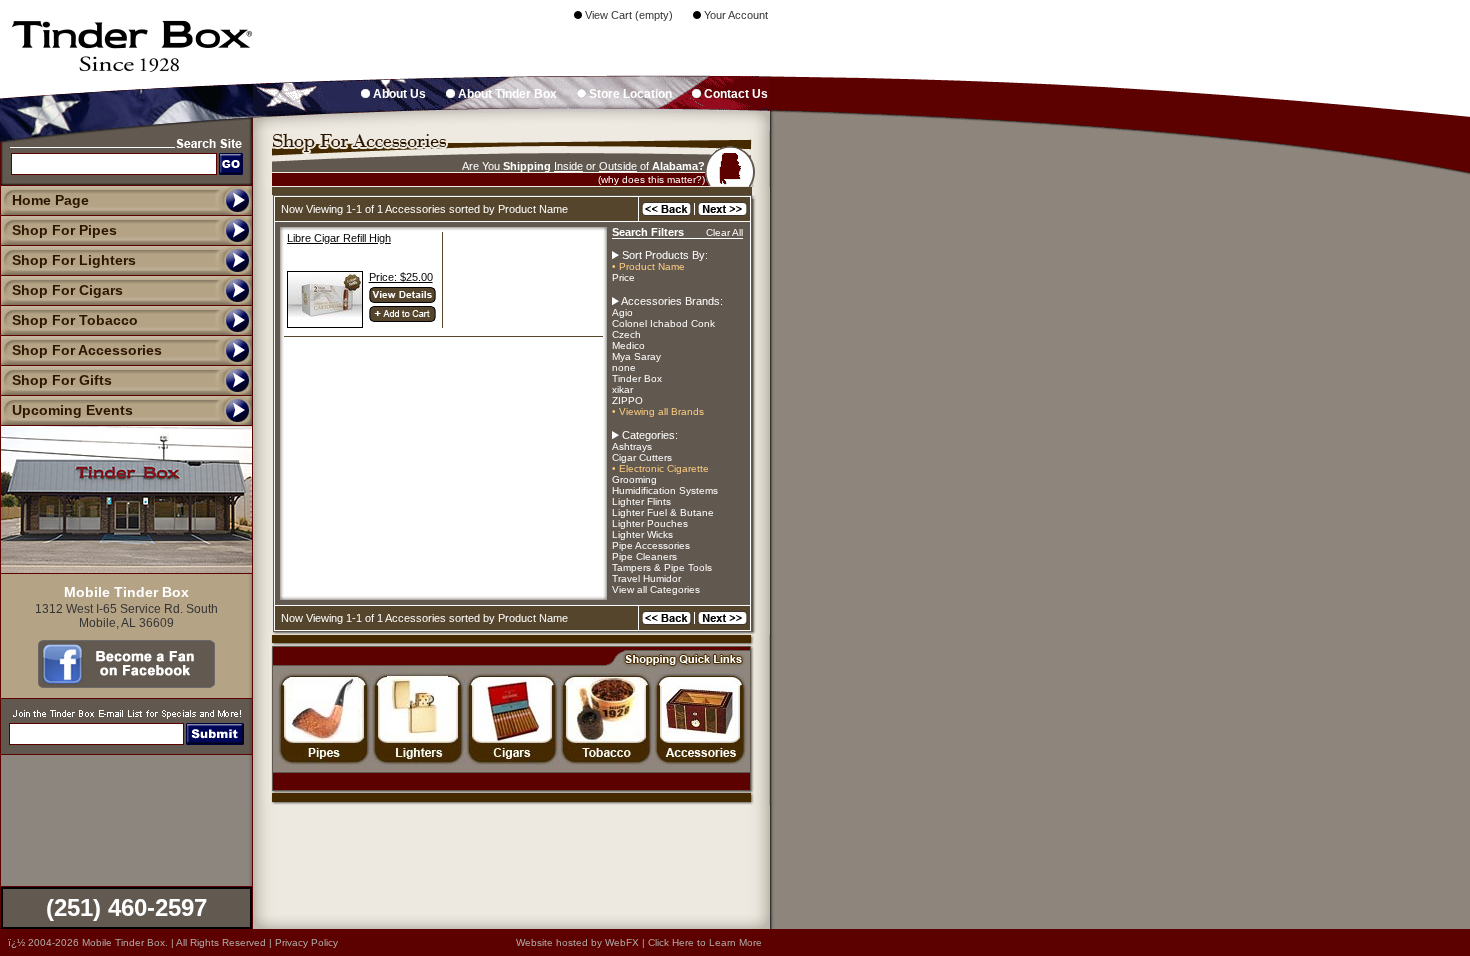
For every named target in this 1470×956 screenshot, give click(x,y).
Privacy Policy (306, 942)
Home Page (50, 200)
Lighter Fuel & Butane (663, 512)
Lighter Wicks (642, 534)
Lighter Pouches (650, 523)
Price (623, 277)
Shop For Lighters (74, 260)
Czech (626, 334)
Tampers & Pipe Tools (662, 567)
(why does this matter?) (651, 179)
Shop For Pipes (64, 230)
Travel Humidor (646, 578)
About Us (398, 94)
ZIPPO (627, 400)
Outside (618, 166)
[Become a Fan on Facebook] (126, 683)
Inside (568, 166)
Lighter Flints (641, 501)
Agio (622, 312)
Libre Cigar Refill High (339, 238)
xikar (622, 389)
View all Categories (656, 589)
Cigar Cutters (642, 457)
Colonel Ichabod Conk (663, 323)
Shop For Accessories (87, 350)
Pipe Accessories (651, 545)
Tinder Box (637, 378)
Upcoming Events (72, 410)
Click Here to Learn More (705, 942)
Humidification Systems (665, 490)
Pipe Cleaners (644, 556)
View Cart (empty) (627, 15)
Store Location (629, 94)
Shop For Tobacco (75, 320)
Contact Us (734, 94)
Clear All (724, 232)
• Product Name (648, 266)
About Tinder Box (506, 94)
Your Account (734, 15)
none (624, 367)
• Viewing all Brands (658, 411)
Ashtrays (632, 446)
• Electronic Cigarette (660, 468)
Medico (628, 345)
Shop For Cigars (67, 290)
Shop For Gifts (62, 380)
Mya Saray (636, 356)
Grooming (634, 479)
